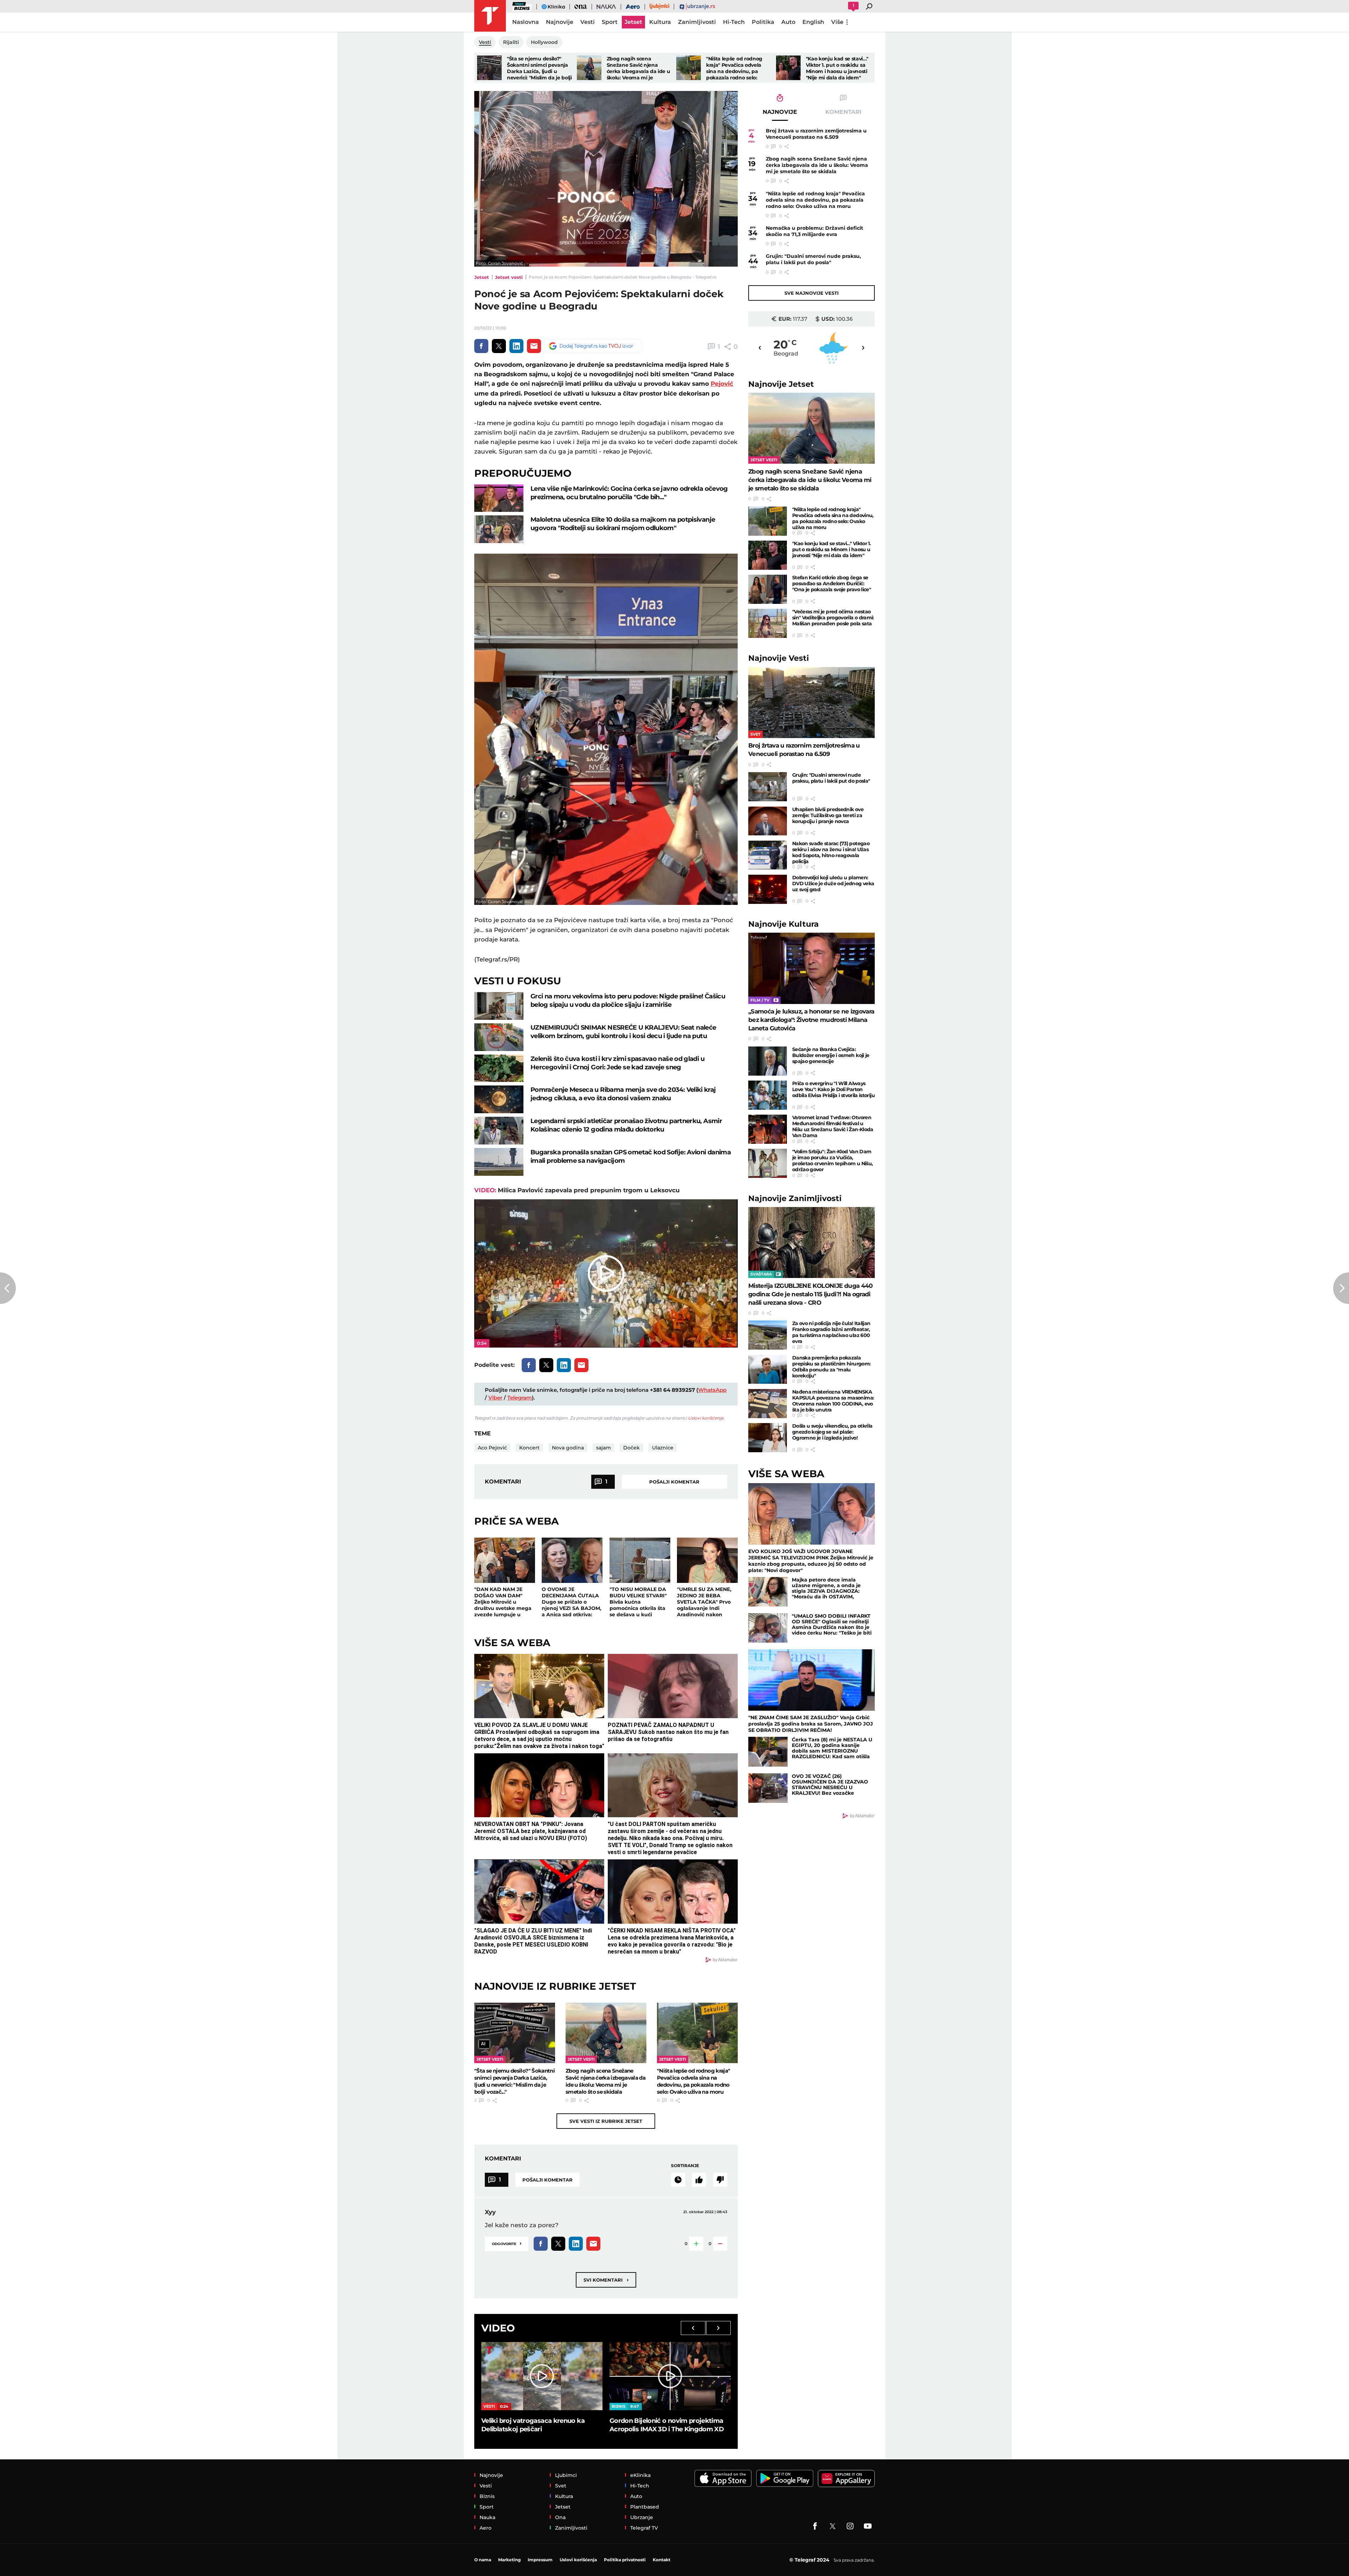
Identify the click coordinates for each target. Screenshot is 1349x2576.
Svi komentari (606, 2280)
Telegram (520, 1398)
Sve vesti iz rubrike (606, 2121)
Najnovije (781, 384)
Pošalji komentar (674, 1482)
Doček (631, 1448)
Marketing (509, 2560)
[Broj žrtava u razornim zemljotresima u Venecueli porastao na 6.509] (812, 703)
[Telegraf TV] (868, 2526)
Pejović (722, 384)
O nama (483, 2560)
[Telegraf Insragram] (850, 2526)
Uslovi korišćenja (706, 1418)
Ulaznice (663, 1448)
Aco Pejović (492, 1448)
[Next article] (1341, 1288)
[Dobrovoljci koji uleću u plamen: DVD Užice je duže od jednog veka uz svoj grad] (768, 889)
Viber (495, 1398)
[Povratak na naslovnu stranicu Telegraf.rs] (490, 16)
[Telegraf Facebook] (815, 2526)
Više (837, 22)
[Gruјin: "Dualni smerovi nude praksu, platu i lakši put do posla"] (768, 787)
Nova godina (568, 1448)
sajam (604, 1448)
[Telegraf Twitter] (833, 2526)
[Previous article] (8, 1288)
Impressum (540, 2560)
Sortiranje (685, 2166)
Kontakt (662, 2560)
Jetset (482, 277)
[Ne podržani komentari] (720, 2180)
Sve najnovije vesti (812, 293)
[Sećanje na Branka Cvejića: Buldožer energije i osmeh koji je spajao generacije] (768, 1061)
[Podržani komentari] (699, 2180)
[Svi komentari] (678, 2180)
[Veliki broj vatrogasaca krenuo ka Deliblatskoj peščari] (542, 2376)
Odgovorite (507, 2243)
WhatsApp (712, 1390)
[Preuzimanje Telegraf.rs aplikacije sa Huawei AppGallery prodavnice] (846, 2479)
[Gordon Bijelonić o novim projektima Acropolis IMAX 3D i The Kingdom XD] (670, 2376)
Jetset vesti (509, 277)
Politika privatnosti (625, 2560)
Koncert (529, 1448)
